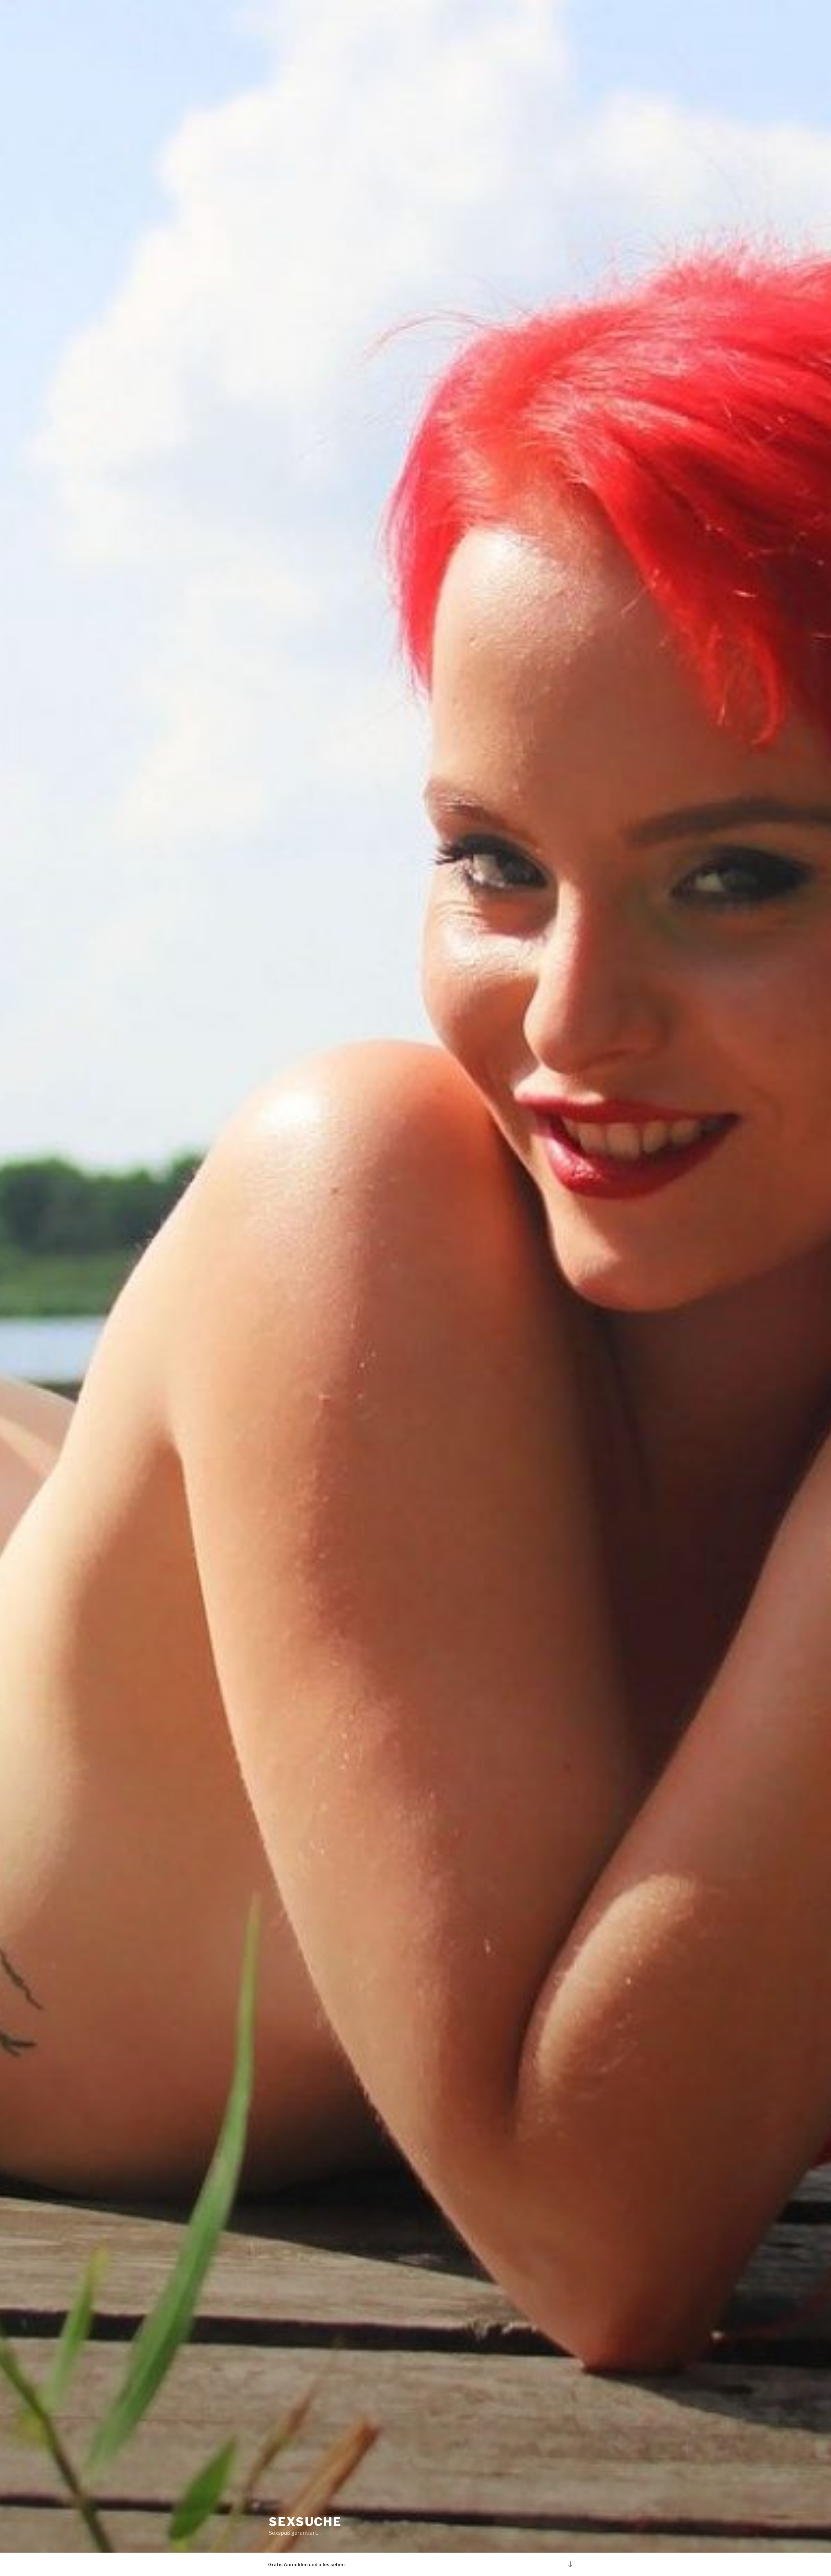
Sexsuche (305, 2522)
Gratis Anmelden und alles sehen (306, 2564)
